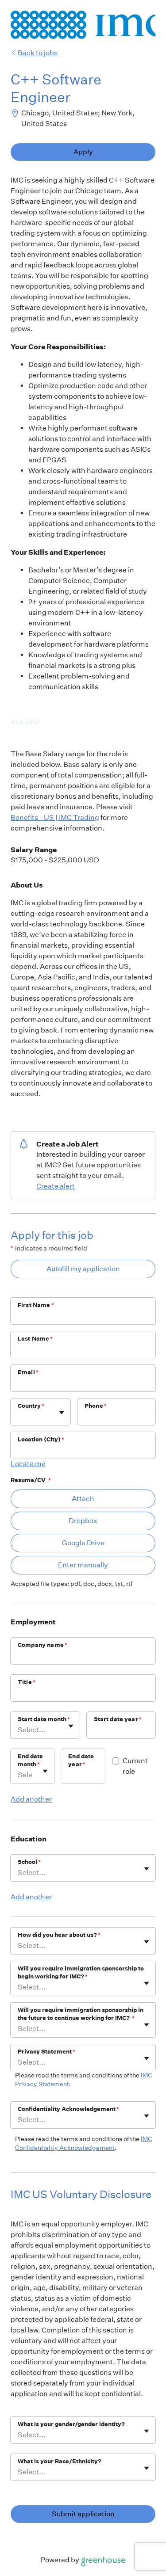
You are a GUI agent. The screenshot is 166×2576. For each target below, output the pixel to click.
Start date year (118, 1719)
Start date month (44, 1719)
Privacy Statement (46, 2052)
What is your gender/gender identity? (71, 2424)
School (29, 1862)
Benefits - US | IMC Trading (55, 817)
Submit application (83, 2514)
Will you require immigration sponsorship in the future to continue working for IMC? (81, 2014)
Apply (83, 152)
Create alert (56, 1186)
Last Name (35, 1339)
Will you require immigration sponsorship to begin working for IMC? (81, 1972)
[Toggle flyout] (62, 1413)
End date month (30, 1760)
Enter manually (83, 1565)
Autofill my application (83, 1269)
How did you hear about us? (59, 1935)
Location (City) (41, 1439)
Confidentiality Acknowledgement (68, 2109)
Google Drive (83, 1543)
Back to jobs (38, 53)
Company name (42, 1645)
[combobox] (18, 1416)
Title (27, 1682)
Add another (31, 1799)
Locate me (28, 1464)
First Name (36, 1305)
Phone (96, 1406)
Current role (135, 1766)
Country (31, 1406)
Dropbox (83, 1521)
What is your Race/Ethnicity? (60, 2461)
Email (28, 1372)
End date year (81, 1760)
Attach (83, 1499)
